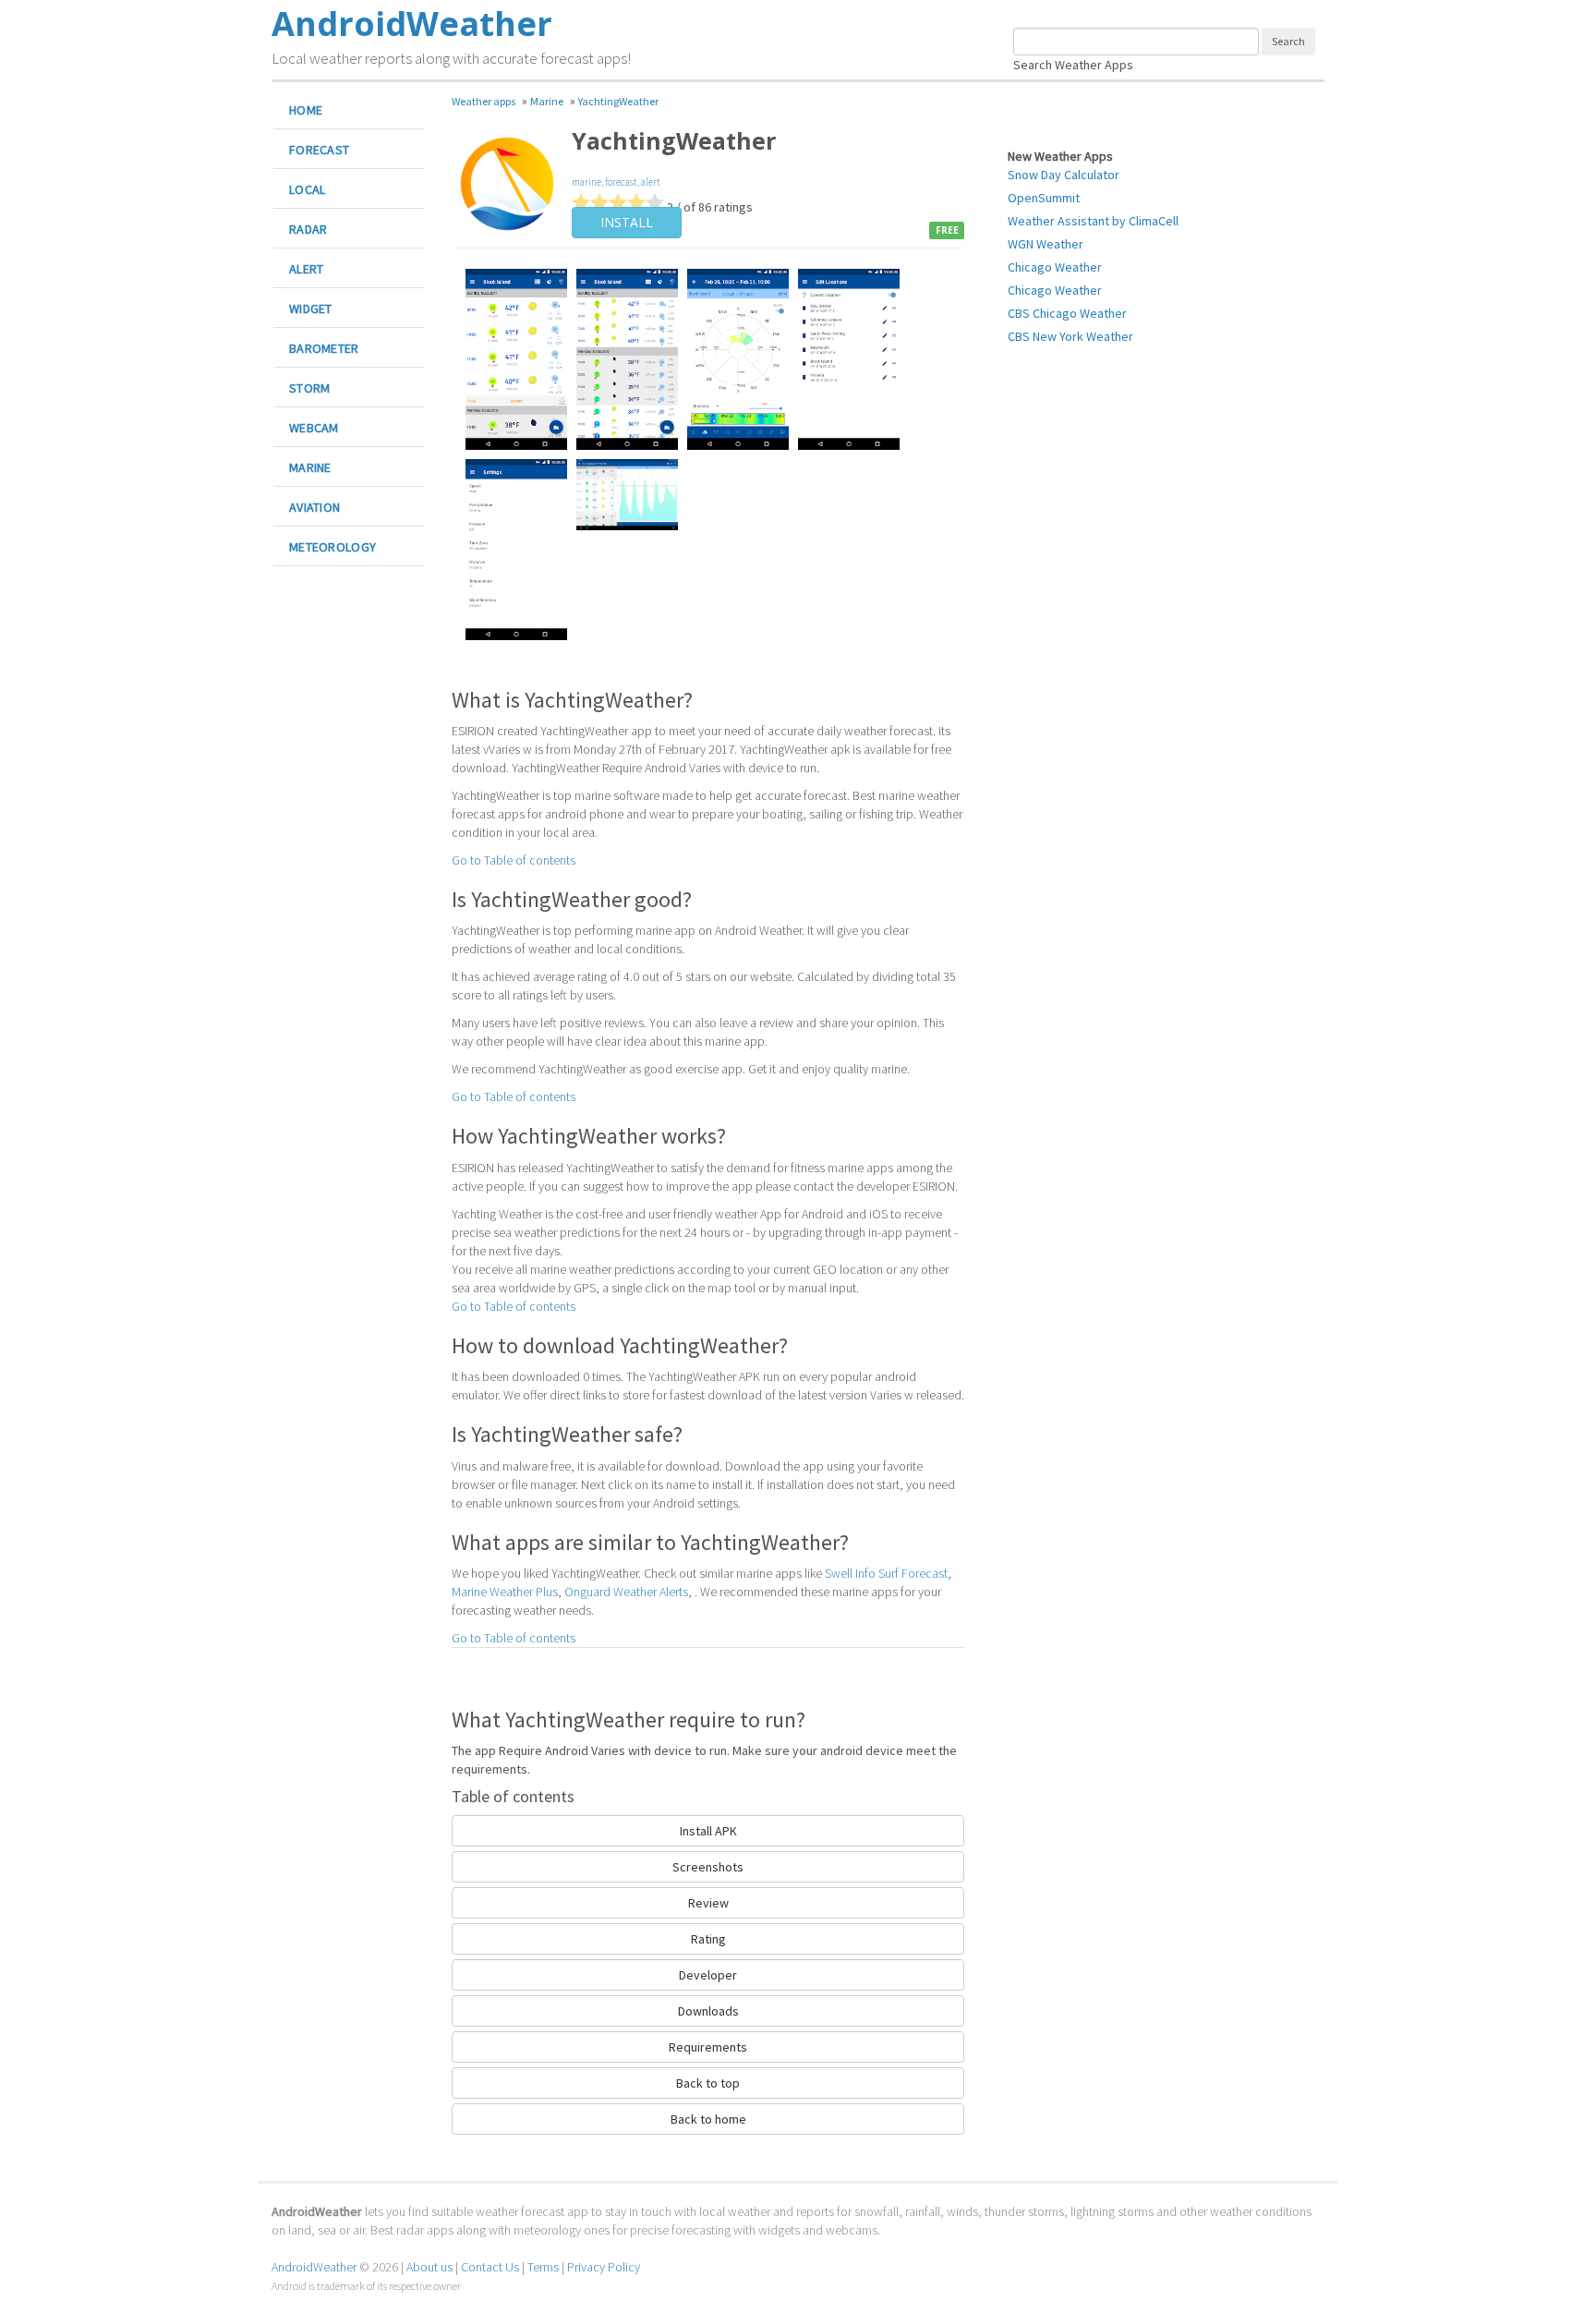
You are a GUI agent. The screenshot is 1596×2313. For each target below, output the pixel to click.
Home (306, 110)
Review (708, 1903)
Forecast (319, 150)
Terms (543, 2267)
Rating (708, 1939)
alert (651, 182)
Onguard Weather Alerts (626, 1592)
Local (307, 189)
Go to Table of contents (514, 860)
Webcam (314, 428)
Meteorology (332, 547)
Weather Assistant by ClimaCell (1093, 221)
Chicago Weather (1055, 267)
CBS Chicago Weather (1067, 313)
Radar (308, 229)
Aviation (314, 507)
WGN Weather (1046, 244)
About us (429, 2267)
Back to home (708, 2119)
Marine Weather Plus (505, 1592)
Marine (310, 467)
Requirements (708, 2047)
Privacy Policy (604, 2267)
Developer (708, 1975)
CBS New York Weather (1070, 336)
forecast (621, 182)
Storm (309, 388)
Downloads (708, 2011)
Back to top (708, 2083)
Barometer (324, 348)
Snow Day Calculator (1064, 175)
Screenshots (708, 1867)
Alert (306, 269)
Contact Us (490, 2267)
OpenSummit (1044, 198)
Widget (311, 309)
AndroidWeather (314, 2267)
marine (586, 182)
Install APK (708, 1831)
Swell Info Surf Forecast (886, 1573)
